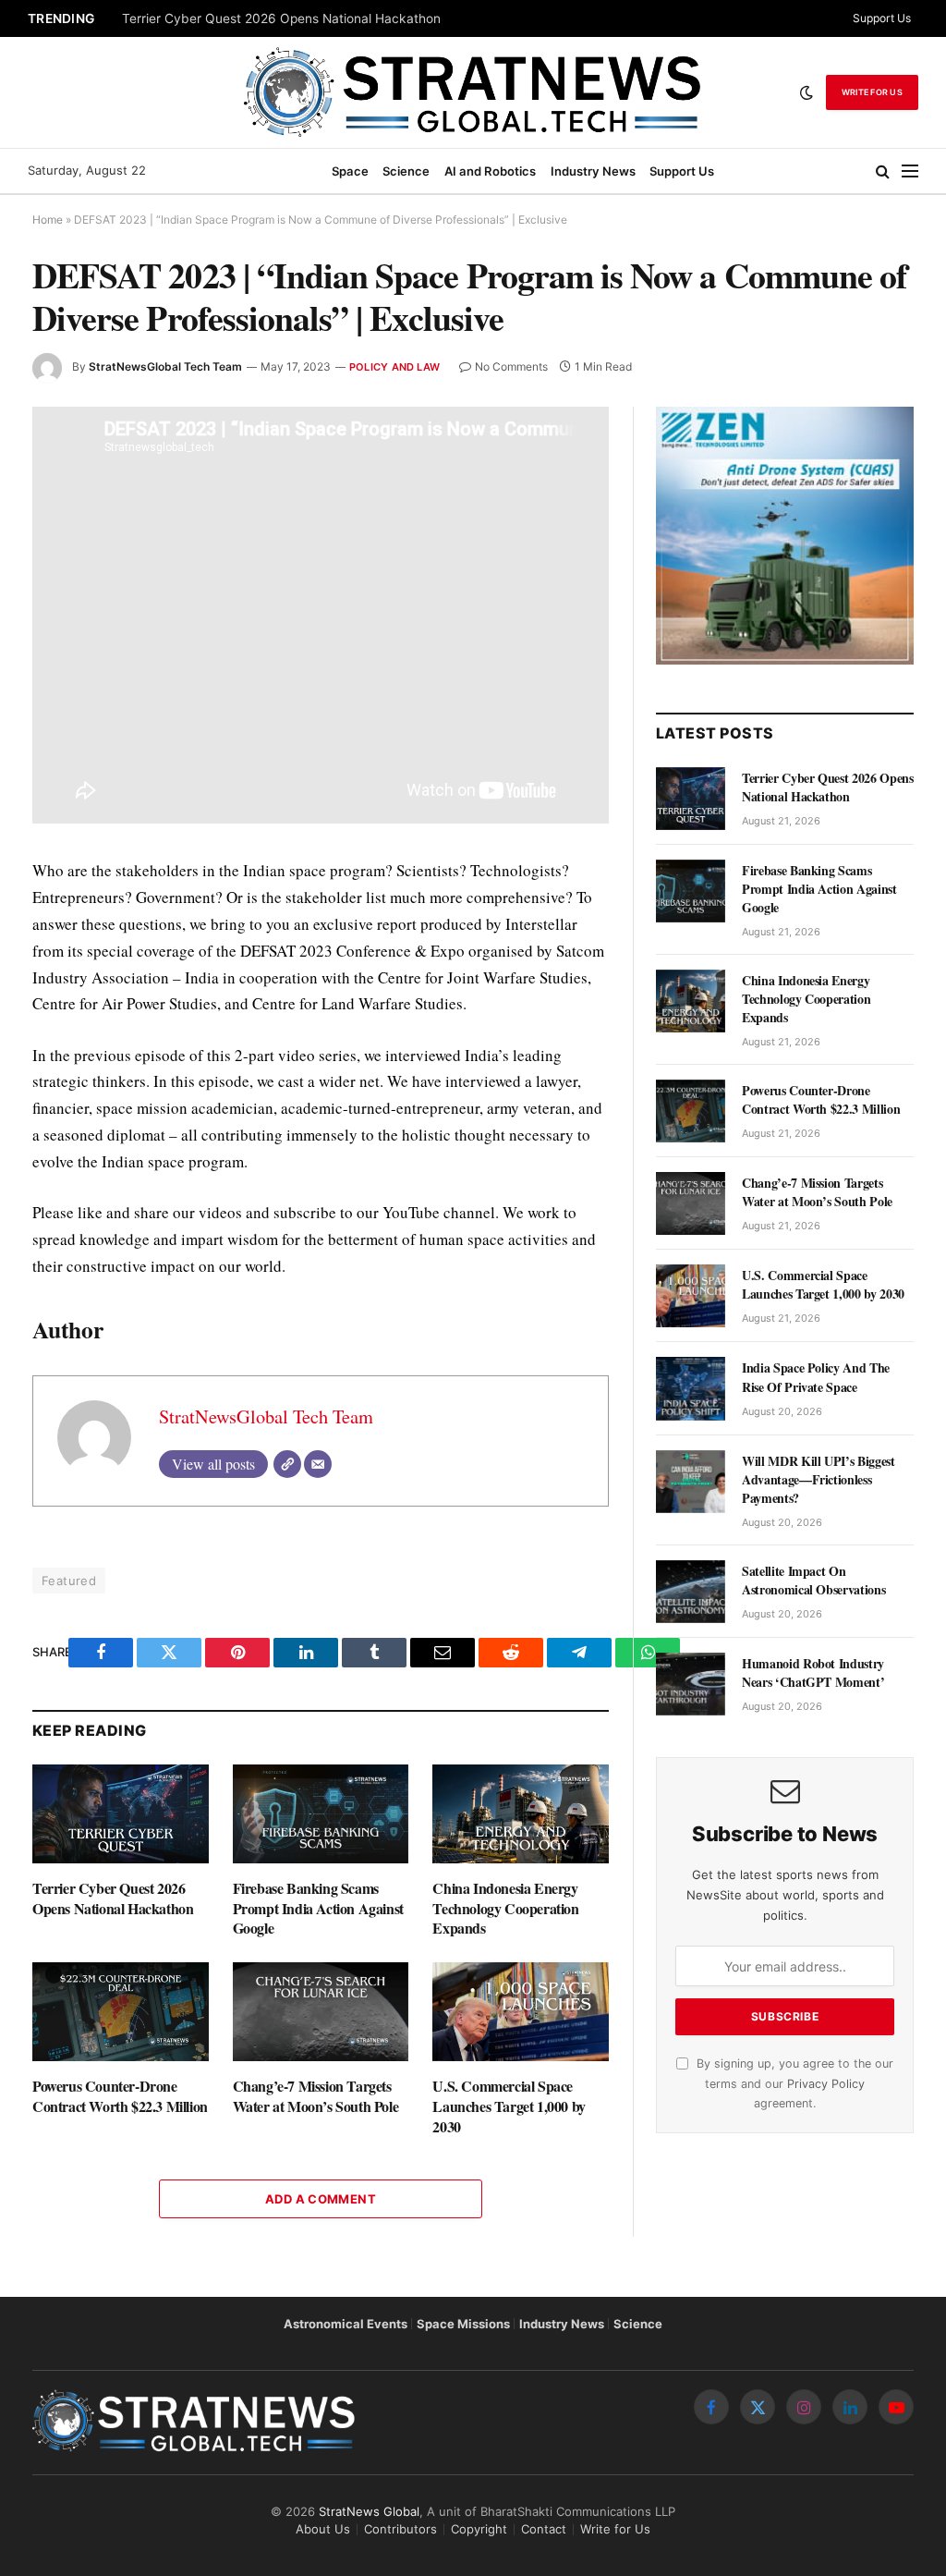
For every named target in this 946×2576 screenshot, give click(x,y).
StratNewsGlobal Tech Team (165, 366)
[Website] (287, 1464)
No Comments (511, 366)
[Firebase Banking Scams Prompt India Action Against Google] (321, 1814)
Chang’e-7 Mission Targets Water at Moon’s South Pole (316, 2096)
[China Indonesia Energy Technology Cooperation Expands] (521, 1814)
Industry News (593, 171)
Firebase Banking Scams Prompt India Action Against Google (318, 1908)
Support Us (882, 18)
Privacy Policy (826, 2084)
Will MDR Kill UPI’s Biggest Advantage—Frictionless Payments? (819, 1480)
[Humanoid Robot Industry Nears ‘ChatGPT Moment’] (691, 1684)
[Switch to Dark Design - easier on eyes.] (807, 92)
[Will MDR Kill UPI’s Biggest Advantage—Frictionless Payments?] (691, 1482)
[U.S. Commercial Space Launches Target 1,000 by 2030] (521, 2012)
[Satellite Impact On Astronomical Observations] (691, 1592)
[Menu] (910, 171)
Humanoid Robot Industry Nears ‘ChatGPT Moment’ (813, 1673)
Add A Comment (321, 2199)
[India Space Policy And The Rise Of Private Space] (691, 1388)
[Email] (318, 1464)
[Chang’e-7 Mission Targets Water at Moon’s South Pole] (321, 2012)
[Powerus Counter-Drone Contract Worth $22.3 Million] (121, 2012)
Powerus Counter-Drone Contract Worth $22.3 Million (120, 2096)
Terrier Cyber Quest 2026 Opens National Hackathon (281, 18)
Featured (69, 1581)
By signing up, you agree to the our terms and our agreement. (793, 2083)
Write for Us (872, 92)
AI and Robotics (490, 171)
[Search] (883, 171)
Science (406, 171)
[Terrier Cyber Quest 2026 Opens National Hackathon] (121, 1814)
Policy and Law (394, 367)
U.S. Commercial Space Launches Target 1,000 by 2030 (509, 2106)
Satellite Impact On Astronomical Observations (813, 1581)
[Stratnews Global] (473, 92)
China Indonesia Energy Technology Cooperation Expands (505, 1908)
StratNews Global (369, 2511)
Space (350, 171)
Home (48, 220)
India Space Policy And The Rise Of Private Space (816, 1377)
